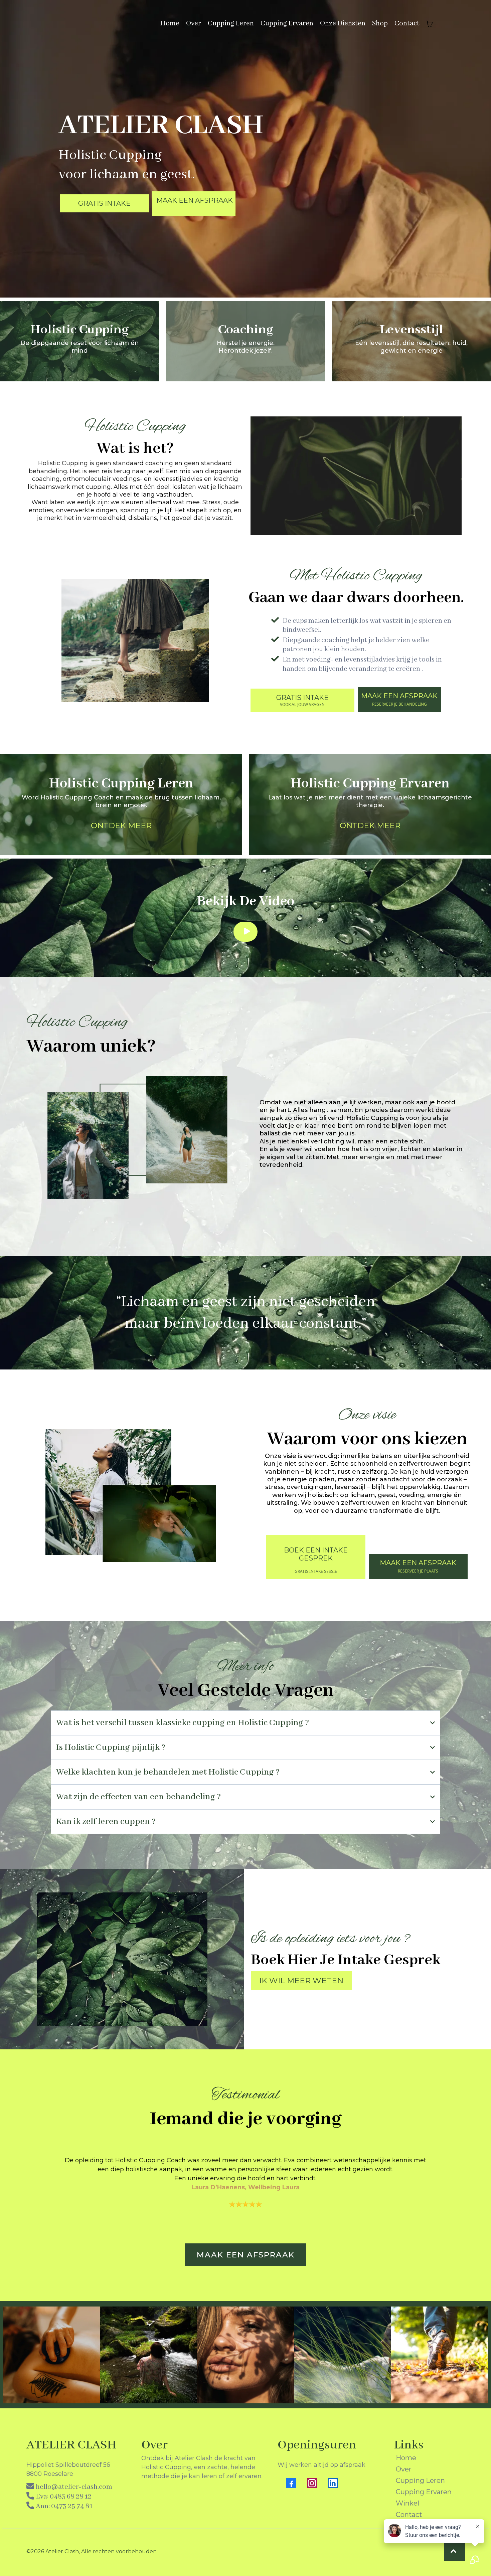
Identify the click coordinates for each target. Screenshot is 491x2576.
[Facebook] (291, 2483)
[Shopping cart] (430, 24)
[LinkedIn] (333, 2483)
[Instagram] (312, 2483)
